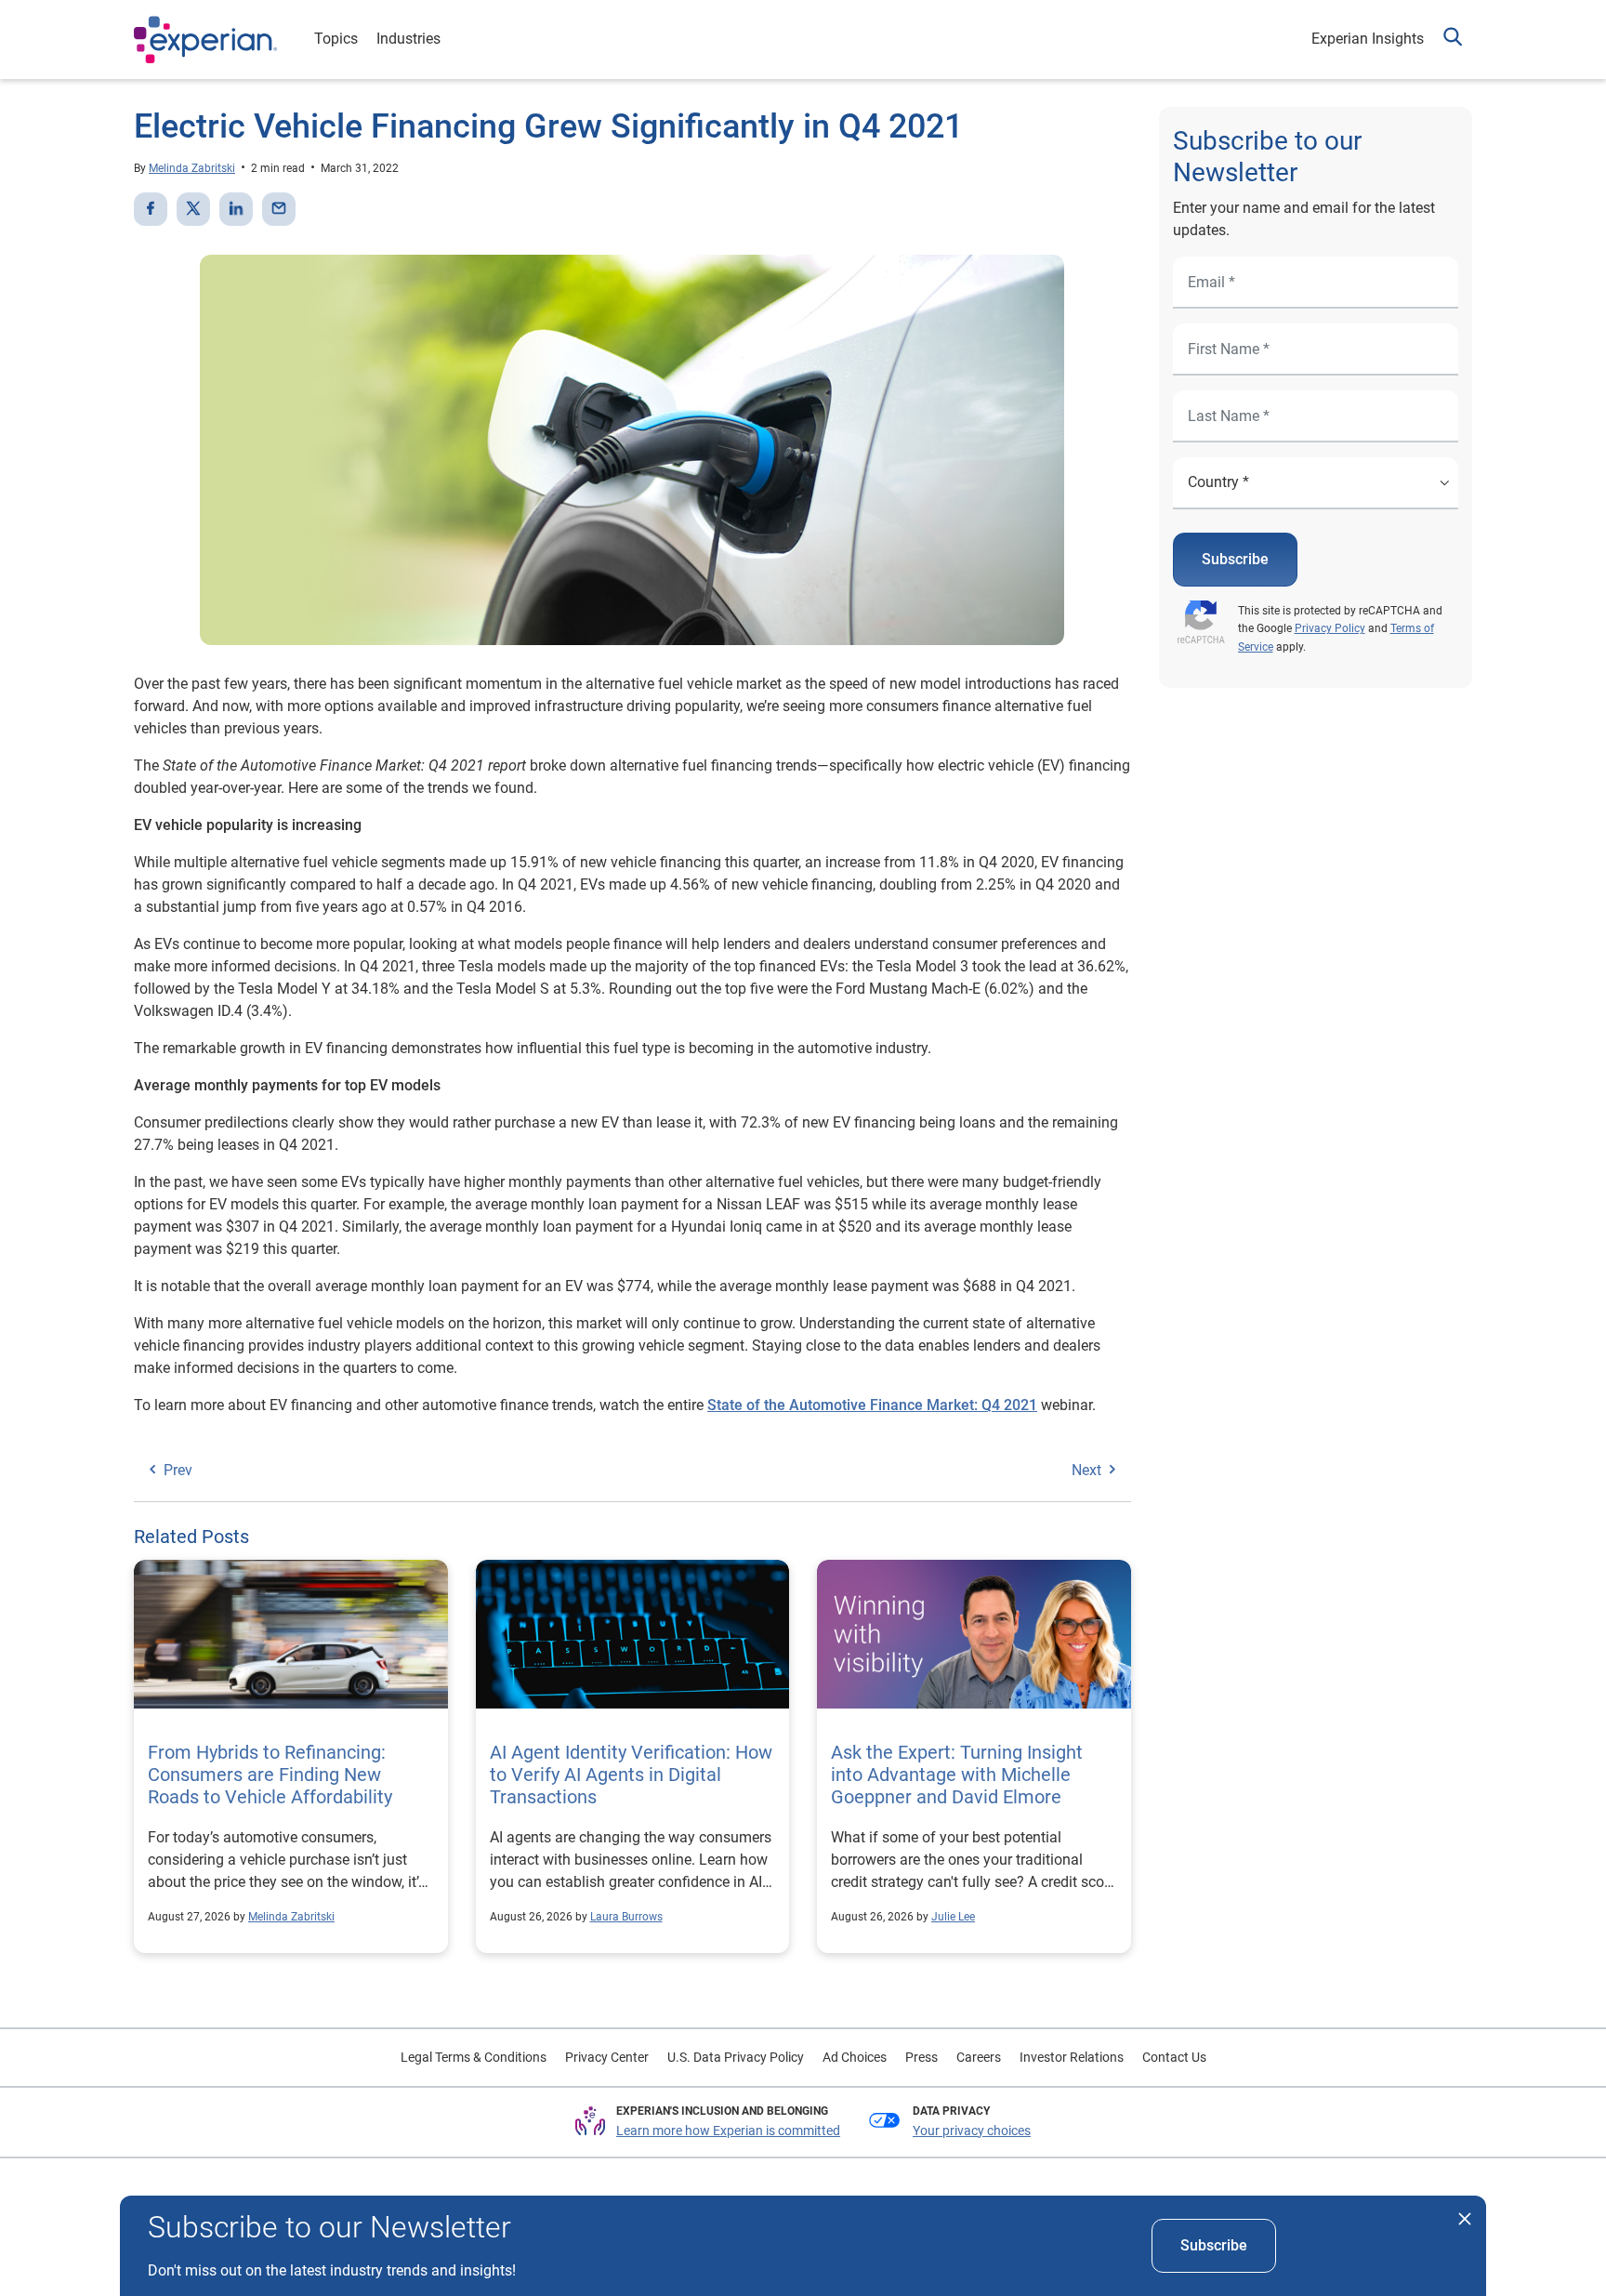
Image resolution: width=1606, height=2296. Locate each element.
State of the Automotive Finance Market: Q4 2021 (872, 1405)
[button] (1453, 40)
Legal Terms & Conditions (474, 2057)
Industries (408, 39)
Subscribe (1235, 559)
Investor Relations (1072, 2057)
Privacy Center (607, 2057)
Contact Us (1174, 2057)
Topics (336, 39)
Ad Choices (855, 2057)
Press (921, 2057)
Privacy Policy (1330, 628)
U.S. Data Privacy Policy (736, 2057)
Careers (979, 2057)
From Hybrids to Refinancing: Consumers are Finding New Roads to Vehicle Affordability (270, 1775)
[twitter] (193, 209)
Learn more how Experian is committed (728, 2131)
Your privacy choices (972, 2131)
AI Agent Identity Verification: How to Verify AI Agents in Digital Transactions (631, 1775)
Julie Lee (953, 1917)
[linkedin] (236, 209)
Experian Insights (1368, 39)
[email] (279, 209)
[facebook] (151, 209)
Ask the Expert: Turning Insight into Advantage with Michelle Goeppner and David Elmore (957, 1775)
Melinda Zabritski (192, 168)
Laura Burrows (626, 1917)
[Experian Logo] (205, 40)
